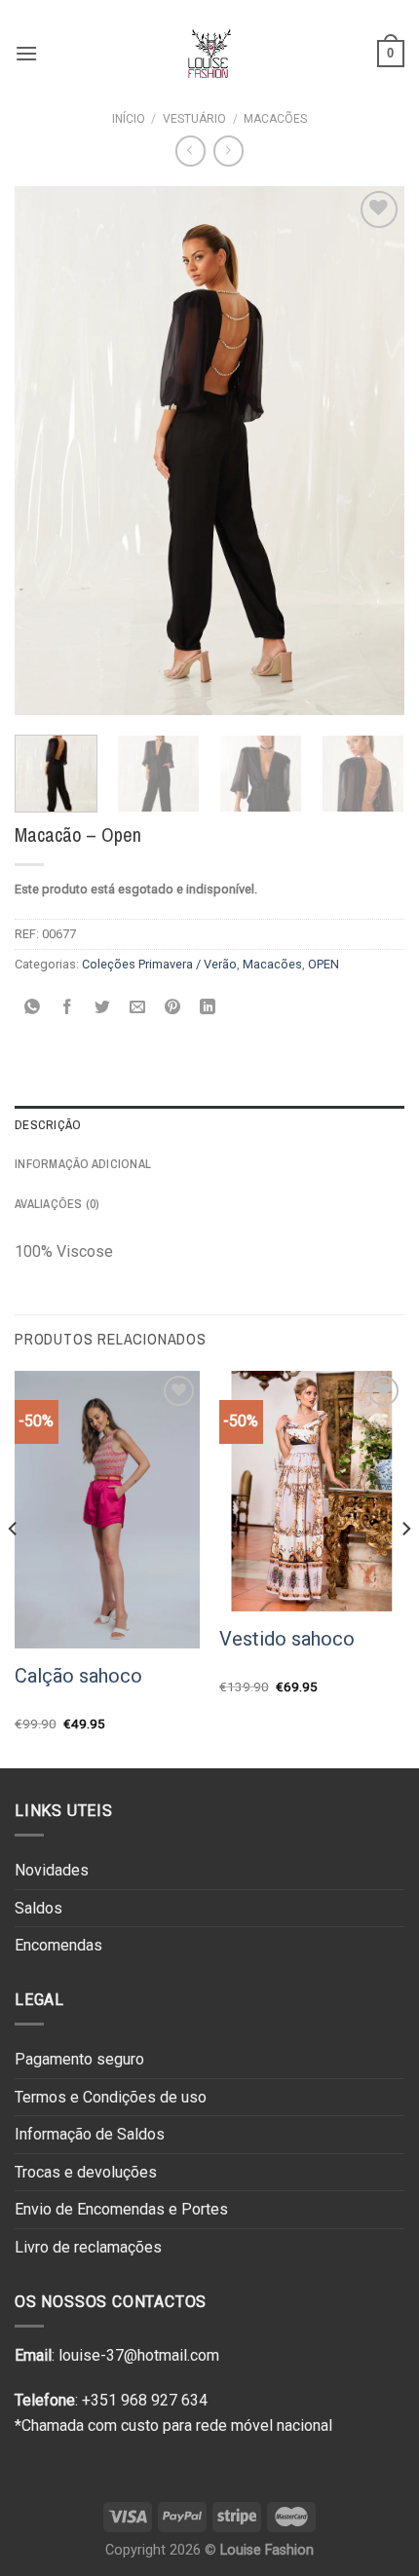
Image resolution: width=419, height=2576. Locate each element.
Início (129, 119)
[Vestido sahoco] (312, 1492)
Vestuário (194, 119)
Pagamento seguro (79, 2059)
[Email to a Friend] (138, 1009)
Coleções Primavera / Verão (159, 964)
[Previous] (47, 451)
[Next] (372, 451)
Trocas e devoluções (86, 2172)
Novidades (52, 1870)
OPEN (324, 964)
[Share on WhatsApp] (33, 1009)
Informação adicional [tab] (83, 1164)
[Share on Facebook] (68, 1009)
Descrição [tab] (48, 1125)
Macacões (275, 119)
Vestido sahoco (287, 1639)
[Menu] (26, 53)
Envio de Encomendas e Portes (121, 2209)
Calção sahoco (78, 1676)
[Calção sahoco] (107, 1510)
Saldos (38, 1908)
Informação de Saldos (90, 2134)
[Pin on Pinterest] (173, 1009)
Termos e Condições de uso (111, 2097)
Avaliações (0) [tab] (57, 1204)
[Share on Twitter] (103, 1009)
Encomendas (58, 1945)
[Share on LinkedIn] (208, 1009)
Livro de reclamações (88, 2247)
